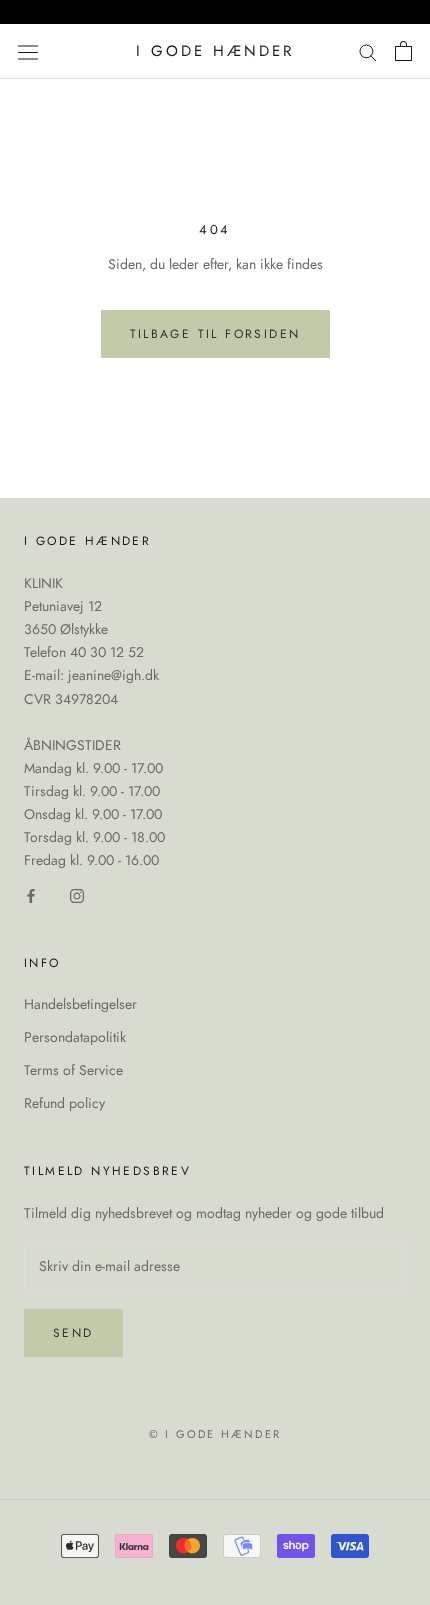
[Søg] (368, 51)
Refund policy (64, 1103)
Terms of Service (73, 1070)
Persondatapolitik (75, 1037)
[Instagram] (77, 894)
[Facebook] (31, 894)
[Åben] (28, 51)
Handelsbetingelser (80, 1004)
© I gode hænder (215, 1434)
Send (73, 1333)
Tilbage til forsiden (215, 334)
